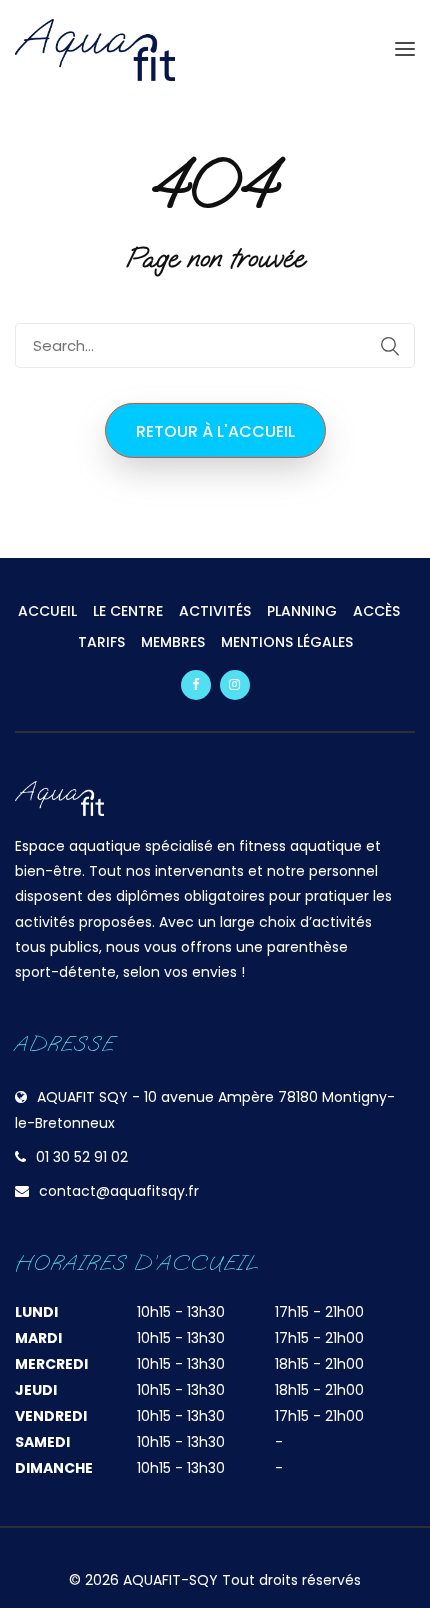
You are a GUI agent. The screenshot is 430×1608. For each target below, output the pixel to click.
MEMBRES (173, 642)
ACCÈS (376, 611)
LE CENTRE (128, 611)
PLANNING (302, 611)
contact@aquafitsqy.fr (119, 1191)
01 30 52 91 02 (82, 1157)
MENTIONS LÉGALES (287, 642)
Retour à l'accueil (215, 431)
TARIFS (101, 642)
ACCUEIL (47, 611)
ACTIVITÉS (215, 611)
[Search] (390, 346)
